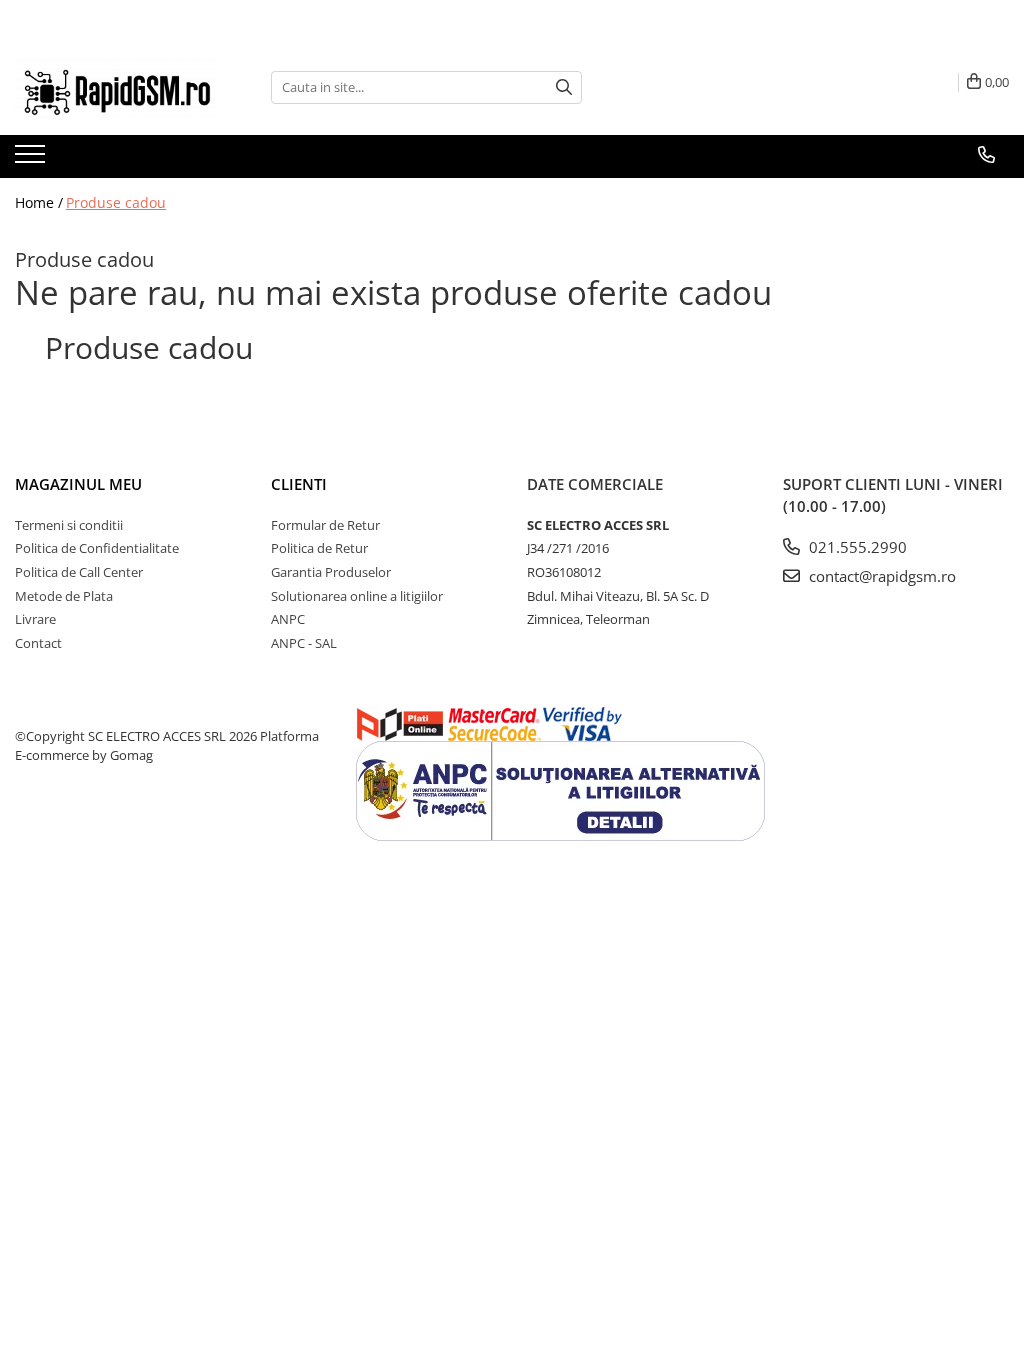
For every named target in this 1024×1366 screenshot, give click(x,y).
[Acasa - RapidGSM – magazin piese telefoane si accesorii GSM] (115, 87)
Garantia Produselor (331, 572)
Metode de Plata (64, 596)
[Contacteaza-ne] (986, 155)
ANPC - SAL (304, 643)
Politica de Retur (319, 548)
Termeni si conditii (69, 525)
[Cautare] (564, 87)
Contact (38, 643)
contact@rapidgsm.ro (880, 576)
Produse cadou (116, 202)
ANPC (288, 619)
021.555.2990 (856, 547)
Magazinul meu (78, 484)
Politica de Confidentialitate (97, 548)
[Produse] (32, 160)
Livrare (35, 619)
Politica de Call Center (79, 572)
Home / (39, 202)
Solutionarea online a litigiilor (357, 596)
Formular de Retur (325, 525)
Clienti (299, 484)
